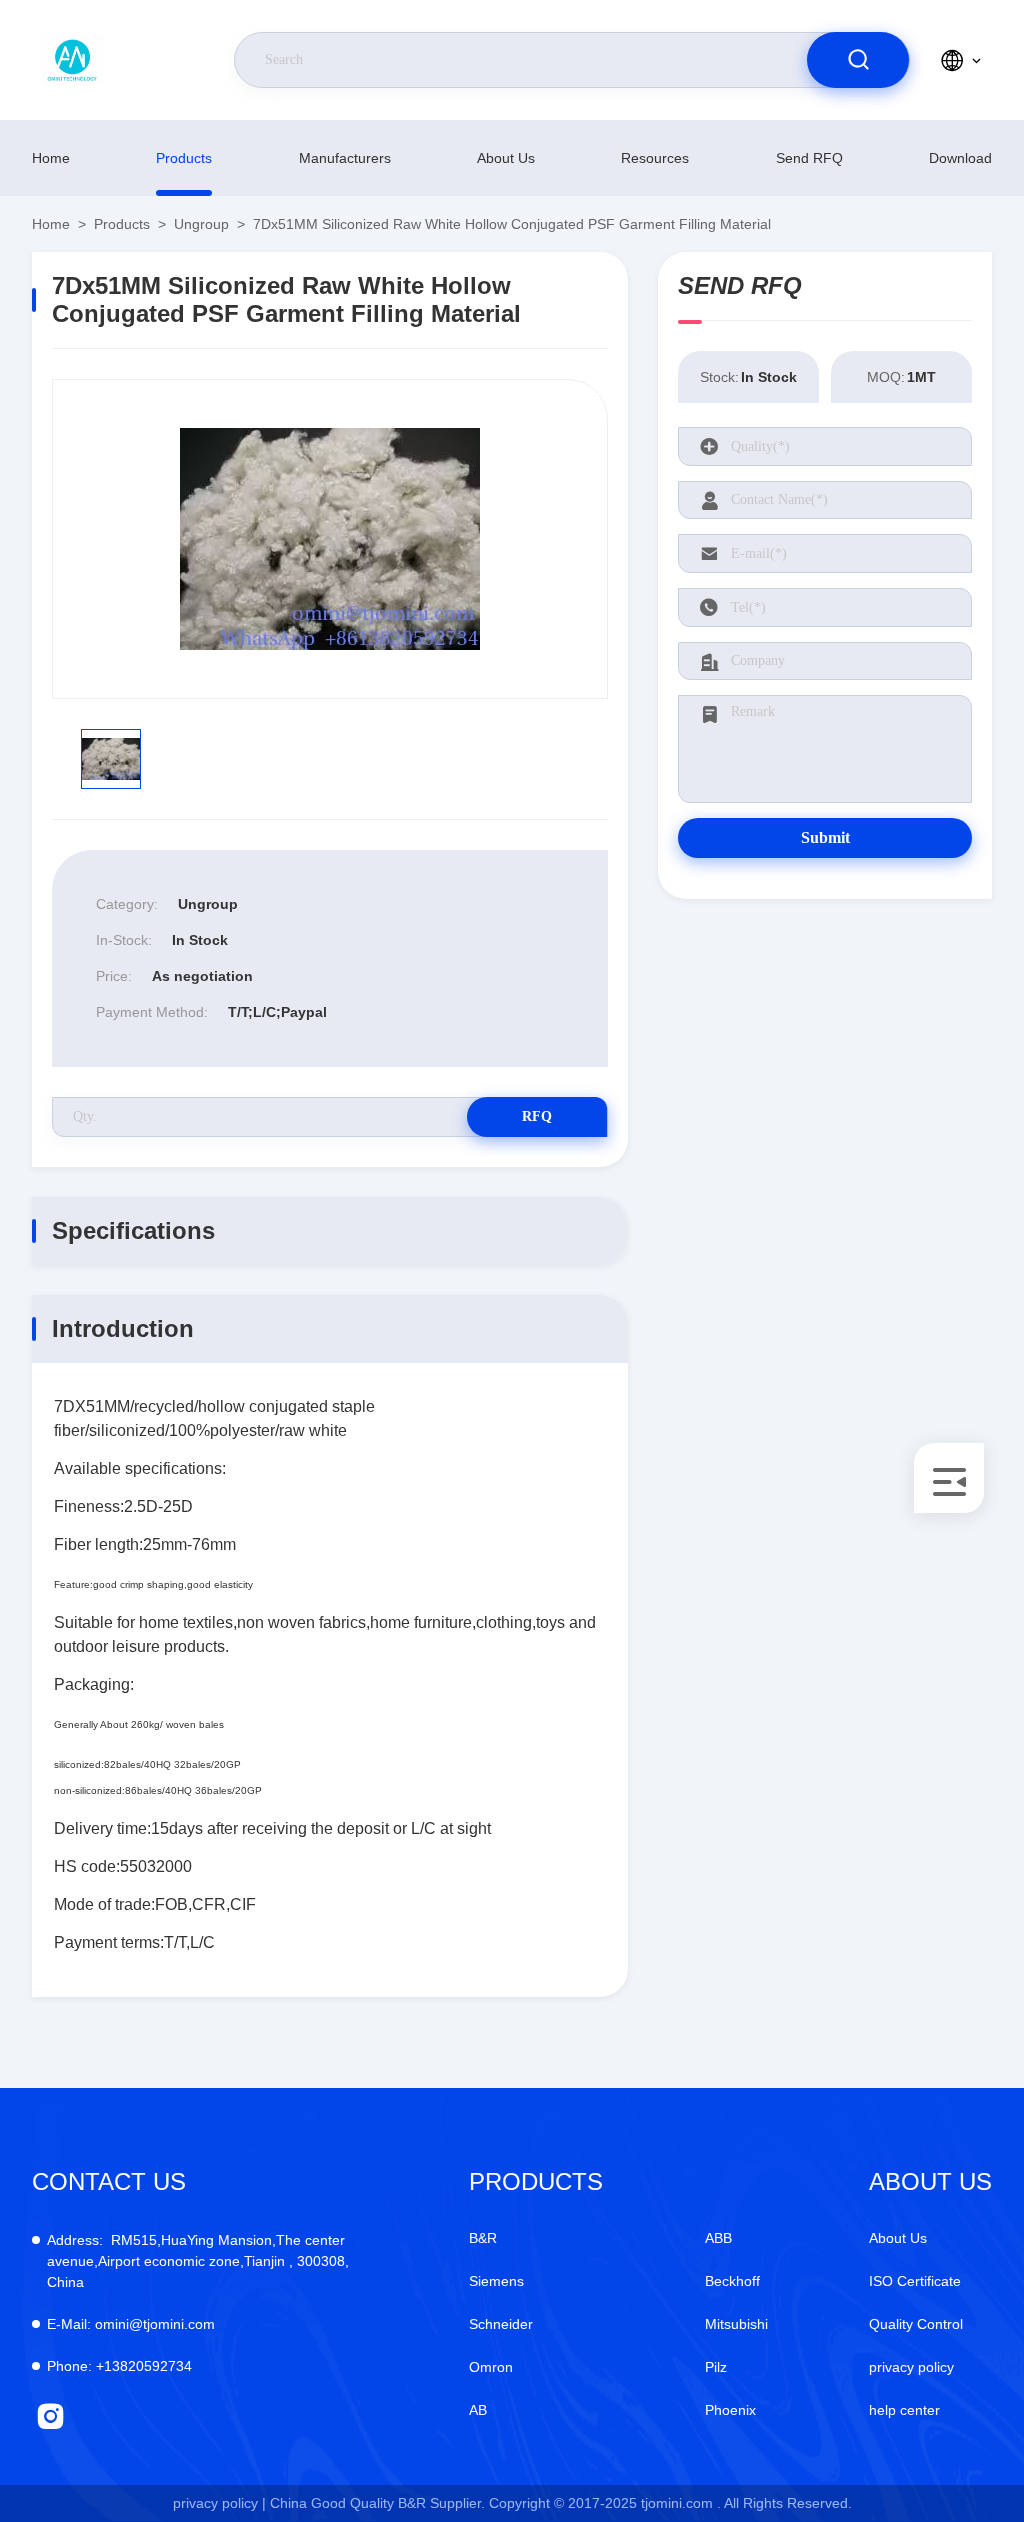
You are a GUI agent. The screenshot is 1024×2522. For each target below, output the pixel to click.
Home (51, 158)
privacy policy (911, 2367)
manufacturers (345, 158)
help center (904, 2410)
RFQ (537, 1116)
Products (184, 158)
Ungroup (201, 224)
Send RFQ (809, 158)
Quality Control (916, 2324)
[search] (858, 60)
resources (655, 158)
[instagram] (50, 2416)
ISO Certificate (915, 2281)
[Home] (123, 60)
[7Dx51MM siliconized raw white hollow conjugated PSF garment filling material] (330, 539)
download (960, 158)
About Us (506, 158)
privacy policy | (219, 2503)
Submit (825, 837)
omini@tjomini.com (131, 2324)
